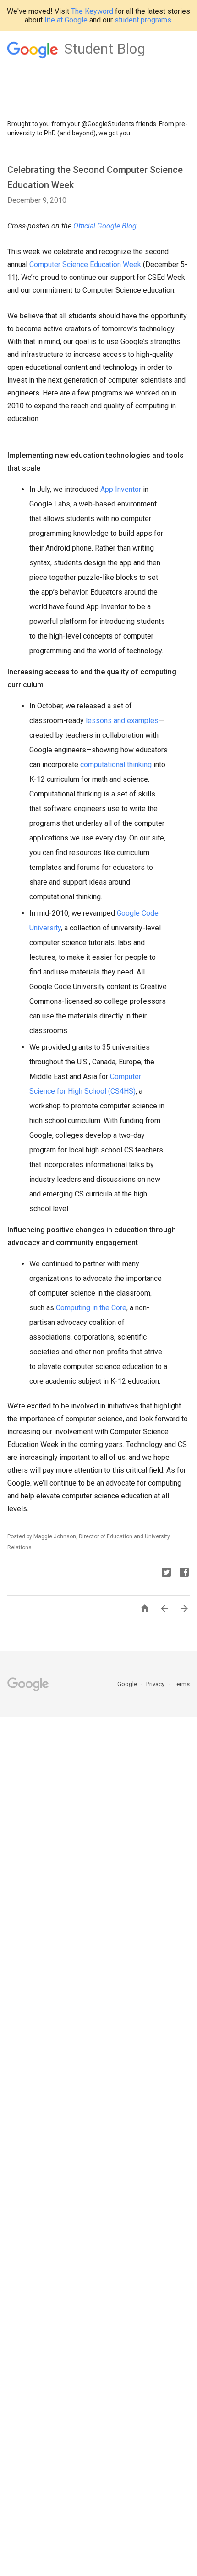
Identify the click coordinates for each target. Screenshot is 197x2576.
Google (128, 1684)
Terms (182, 1684)
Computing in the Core (91, 1308)
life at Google (66, 20)
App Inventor (121, 489)
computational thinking (116, 765)
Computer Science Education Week (85, 264)
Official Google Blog (105, 226)
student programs (143, 20)
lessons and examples (122, 721)
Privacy (156, 1684)
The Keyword (92, 11)
